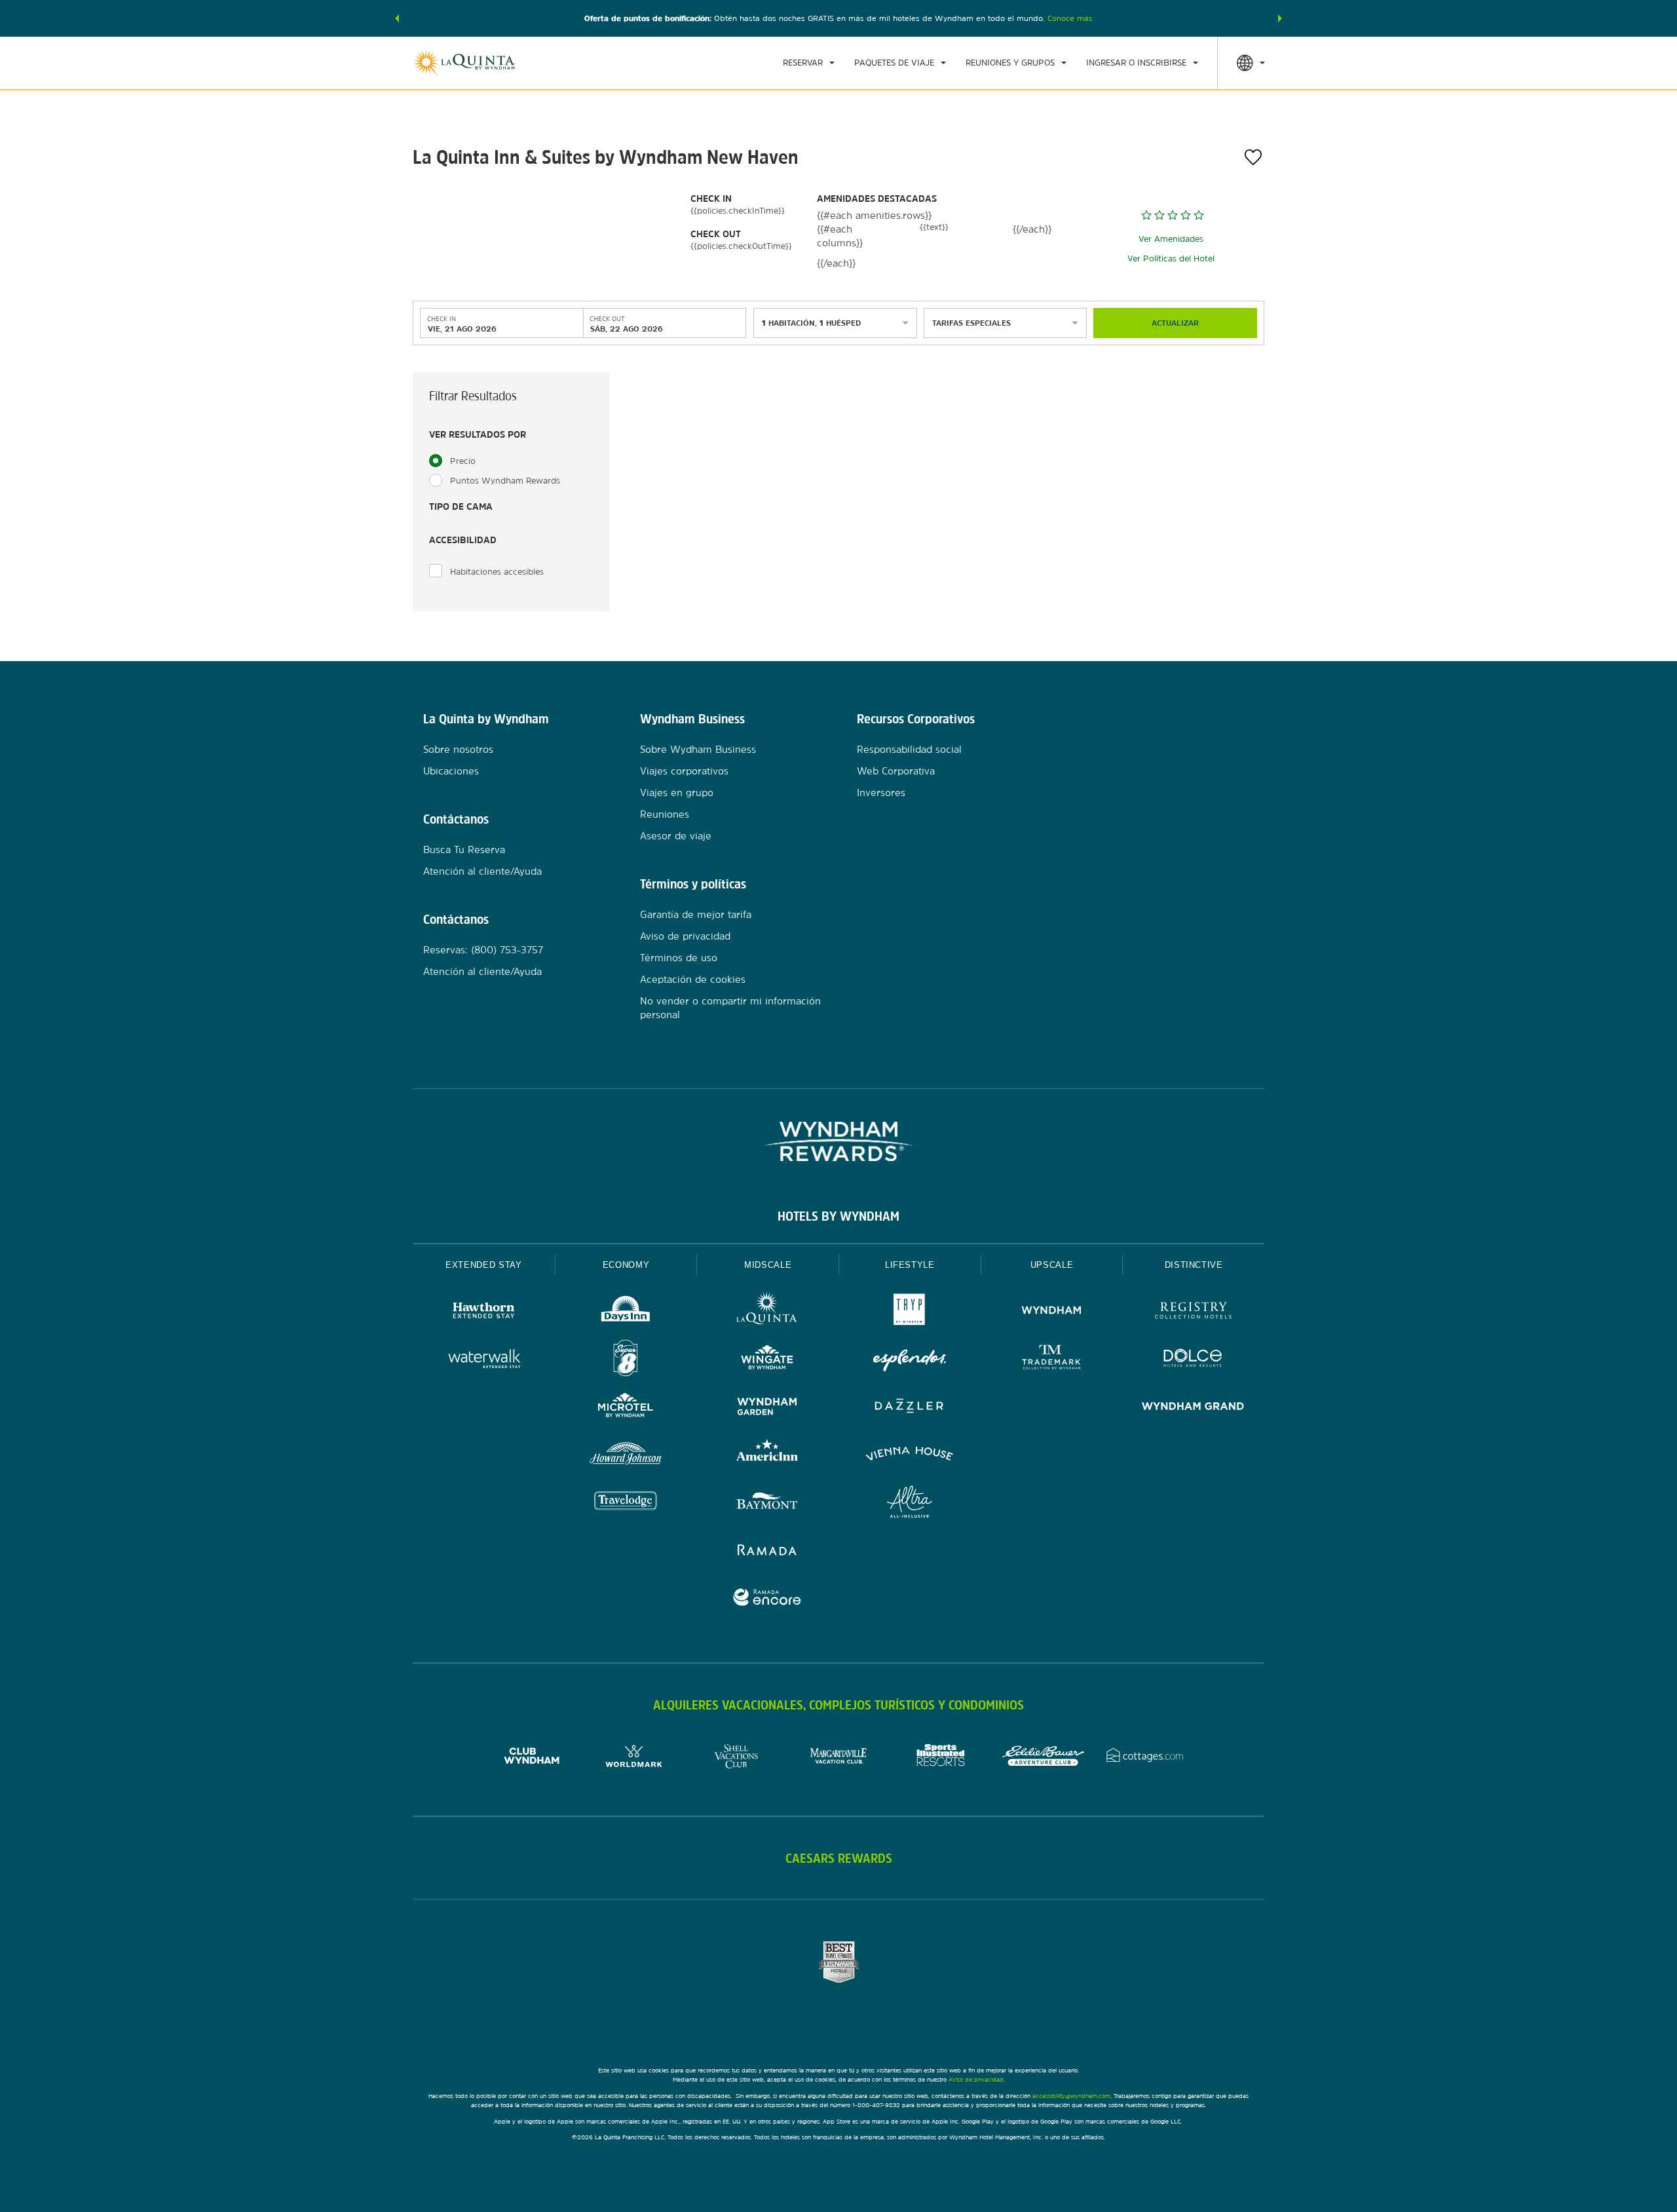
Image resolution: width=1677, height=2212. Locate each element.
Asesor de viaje (676, 836)
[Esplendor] (910, 1360)
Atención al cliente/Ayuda (482, 871)
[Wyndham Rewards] (838, 1141)
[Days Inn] (626, 1312)
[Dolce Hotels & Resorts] (1193, 1360)
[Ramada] (767, 1551)
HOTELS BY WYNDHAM (838, 1216)
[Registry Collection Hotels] (1193, 1312)
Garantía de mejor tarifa (696, 914)
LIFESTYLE (910, 1265)
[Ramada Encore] (767, 1599)
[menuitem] (809, 63)
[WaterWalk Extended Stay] (484, 1360)
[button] (397, 18)
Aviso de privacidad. (977, 2079)
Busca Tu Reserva (464, 849)
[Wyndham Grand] (1193, 1408)
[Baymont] (767, 1503)
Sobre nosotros (458, 749)
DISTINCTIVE (1194, 1265)
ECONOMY (626, 1265)
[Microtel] (626, 1408)
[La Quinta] (767, 1312)
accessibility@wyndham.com (1071, 2096)
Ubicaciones (451, 771)
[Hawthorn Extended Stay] (484, 1312)
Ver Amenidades (1171, 239)
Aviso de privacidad (685, 936)
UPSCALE (1052, 1265)
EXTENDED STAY (483, 1265)
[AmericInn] (767, 1456)
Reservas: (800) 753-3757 (483, 950)
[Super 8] (626, 1360)
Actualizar (1175, 323)
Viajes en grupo (677, 792)
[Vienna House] (910, 1456)
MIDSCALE (768, 1265)
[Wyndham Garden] (767, 1408)
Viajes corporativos (684, 771)
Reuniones (665, 814)
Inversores (881, 792)
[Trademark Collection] (1052, 1360)
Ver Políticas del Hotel (1171, 258)
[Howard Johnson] (626, 1456)
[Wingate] (767, 1360)
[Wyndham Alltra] (910, 1503)
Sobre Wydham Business (698, 749)
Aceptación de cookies (693, 979)
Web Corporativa (896, 771)
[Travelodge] (626, 1503)
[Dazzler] (910, 1408)
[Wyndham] (1052, 1312)
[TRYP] (910, 1312)
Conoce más (1070, 18)
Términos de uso (679, 958)
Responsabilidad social (909, 749)
